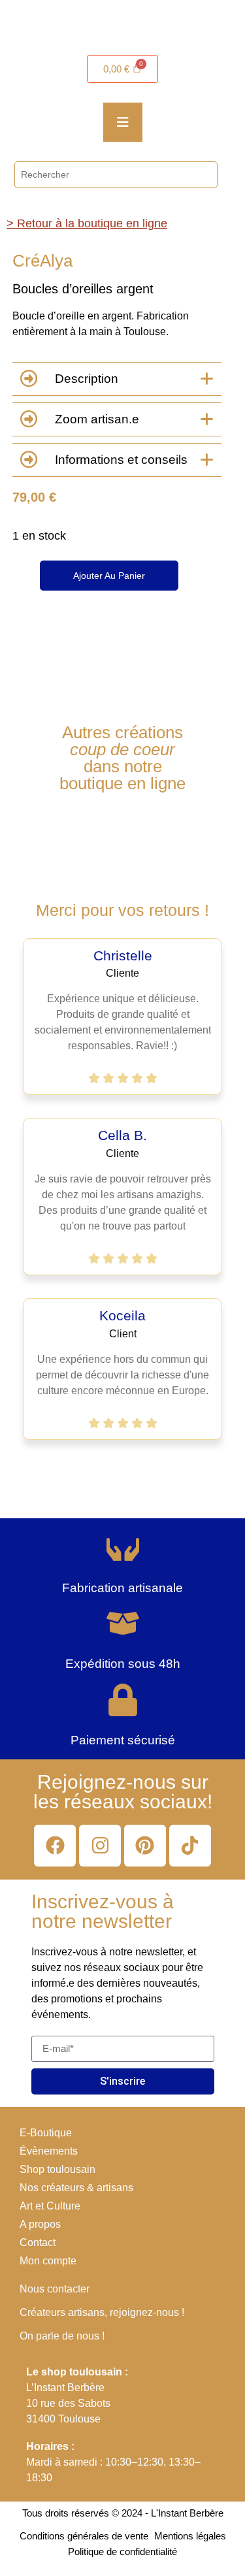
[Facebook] (55, 1846)
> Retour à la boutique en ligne (87, 223)
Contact (38, 2242)
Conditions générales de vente (84, 2536)
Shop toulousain (57, 2169)
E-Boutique (46, 2133)
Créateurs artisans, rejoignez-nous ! (102, 2312)
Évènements (49, 2151)
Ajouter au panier (109, 576)
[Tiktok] (190, 1846)
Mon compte (48, 2261)
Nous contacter (55, 2289)
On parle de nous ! (62, 2336)
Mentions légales (190, 2536)
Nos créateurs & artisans (76, 2188)
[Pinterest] (145, 1846)
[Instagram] (100, 1846)
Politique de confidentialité (122, 2552)
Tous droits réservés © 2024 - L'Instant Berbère (123, 2513)
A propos (40, 2224)
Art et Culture (50, 2206)
